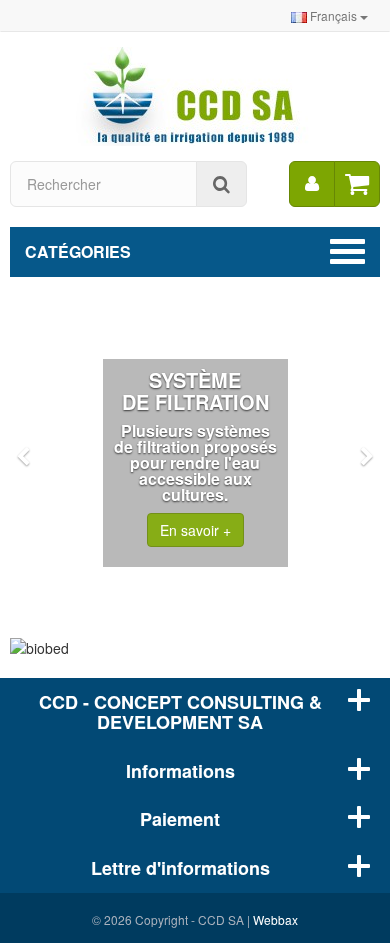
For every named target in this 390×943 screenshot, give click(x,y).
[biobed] (195, 648)
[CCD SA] (195, 94)
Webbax (275, 919)
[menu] (312, 184)
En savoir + (195, 530)
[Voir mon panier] (357, 184)
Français (333, 15)
